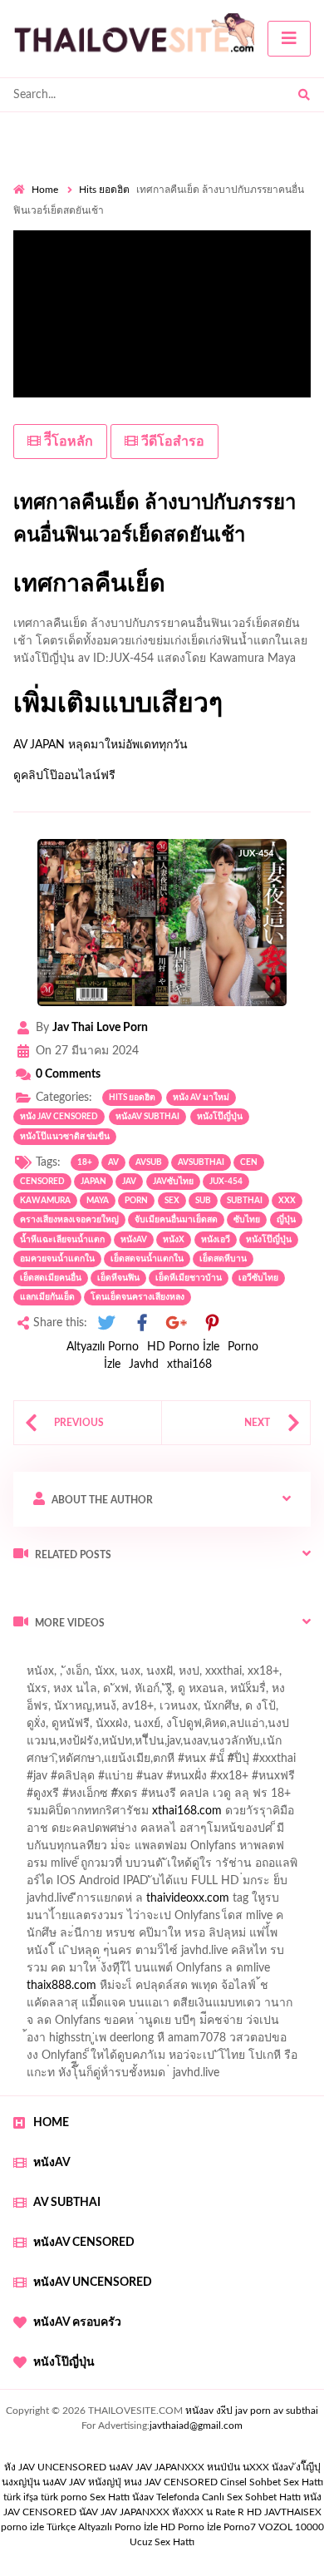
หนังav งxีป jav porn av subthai (252, 2411)
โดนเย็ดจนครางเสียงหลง (137, 1297)
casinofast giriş (277, 2007)
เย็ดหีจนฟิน (118, 1278)
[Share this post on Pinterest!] (212, 1323)
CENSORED (42, 1182)
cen (249, 1162)
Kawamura (45, 1201)
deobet (301, 1798)
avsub (149, 1162)
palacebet (38, 1780)
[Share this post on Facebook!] (142, 1323)
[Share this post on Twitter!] (106, 1323)
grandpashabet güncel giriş (81, 1728)
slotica (273, 1833)
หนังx (174, 1240)
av (113, 1162)
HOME (51, 2123)
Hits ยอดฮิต (104, 190)
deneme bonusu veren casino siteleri (222, 1885)
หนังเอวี (216, 1240)
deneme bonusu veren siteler (133, 1920)
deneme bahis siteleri (76, 1902)
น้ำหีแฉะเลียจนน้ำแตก (62, 1240)
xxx (287, 1201)
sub (203, 1201)
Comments (68, 1074)
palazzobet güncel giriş (140, 1693)
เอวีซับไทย (258, 1278)
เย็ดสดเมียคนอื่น (51, 1278)
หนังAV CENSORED (84, 2243)
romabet (35, 2025)
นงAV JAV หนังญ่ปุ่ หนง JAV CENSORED (130, 2482)
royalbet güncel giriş (220, 1658)
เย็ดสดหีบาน (223, 1259)
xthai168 (189, 1364)
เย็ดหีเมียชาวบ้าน (189, 1278)
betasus (202, 1990)
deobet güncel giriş (248, 1780)
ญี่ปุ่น (286, 1220)
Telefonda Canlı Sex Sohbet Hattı (228, 2497)
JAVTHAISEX (293, 2512)
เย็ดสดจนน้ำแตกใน (147, 1259)
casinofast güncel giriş (69, 1675)
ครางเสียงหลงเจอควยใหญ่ (69, 1220)
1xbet (79, 1990)
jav (129, 1182)
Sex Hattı (110, 2497)
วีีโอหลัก (67, 442)
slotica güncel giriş (184, 1675)
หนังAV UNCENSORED (93, 2282)
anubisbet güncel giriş (101, 1710)
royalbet (238, 1815)
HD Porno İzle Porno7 (208, 2527)
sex (172, 1201)
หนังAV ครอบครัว (77, 2322)
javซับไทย (173, 1182)
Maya (98, 1201)
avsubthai (201, 1162)
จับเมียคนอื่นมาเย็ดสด (176, 1220)
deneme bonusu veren (147, 1815)
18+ (85, 1162)
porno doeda (133, 1658)
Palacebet (127, 1745)
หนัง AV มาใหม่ (201, 1098)
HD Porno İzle (183, 1347)
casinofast (190, 1745)
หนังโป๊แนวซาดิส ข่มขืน (65, 1137)
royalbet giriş (238, 1798)
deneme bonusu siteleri (221, 1955)
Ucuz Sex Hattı (162, 2542)
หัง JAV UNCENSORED (55, 2467)
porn (136, 1201)
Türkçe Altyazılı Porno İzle (102, 2527)
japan (93, 1182)
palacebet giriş (156, 1798)
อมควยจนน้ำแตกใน (57, 1259)
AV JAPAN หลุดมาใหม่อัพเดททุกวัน (101, 745)
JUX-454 (226, 1182)
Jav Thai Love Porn (100, 1028)
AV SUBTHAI (67, 2203)
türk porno (64, 2497)
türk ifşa (21, 2497)
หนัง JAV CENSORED (59, 1117)
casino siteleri (177, 1902)
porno (29, 1658)
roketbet (91, 2025)
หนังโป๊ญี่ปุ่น (220, 1117)
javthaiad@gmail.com (196, 2425)
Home (45, 190)
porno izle (72, 1658)
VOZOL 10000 (291, 2527)
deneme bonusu (260, 1920)
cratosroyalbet (125, 2007)
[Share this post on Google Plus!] (177, 1323)
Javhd (144, 1364)
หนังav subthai (147, 1117)
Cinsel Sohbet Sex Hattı (272, 2482)
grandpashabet (207, 1710)
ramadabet (225, 1868)
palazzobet (50, 1815)
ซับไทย (247, 1220)
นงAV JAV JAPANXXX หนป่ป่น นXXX (189, 2467)
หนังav (134, 1240)
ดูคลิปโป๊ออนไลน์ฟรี (64, 776)
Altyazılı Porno (103, 1347)
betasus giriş (138, 1990)
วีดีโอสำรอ (171, 442)
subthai (245, 1201)
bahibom (252, 1745)
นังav (143, 2497)
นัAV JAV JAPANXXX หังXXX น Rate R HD (170, 2512)
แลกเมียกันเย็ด (47, 1297)
